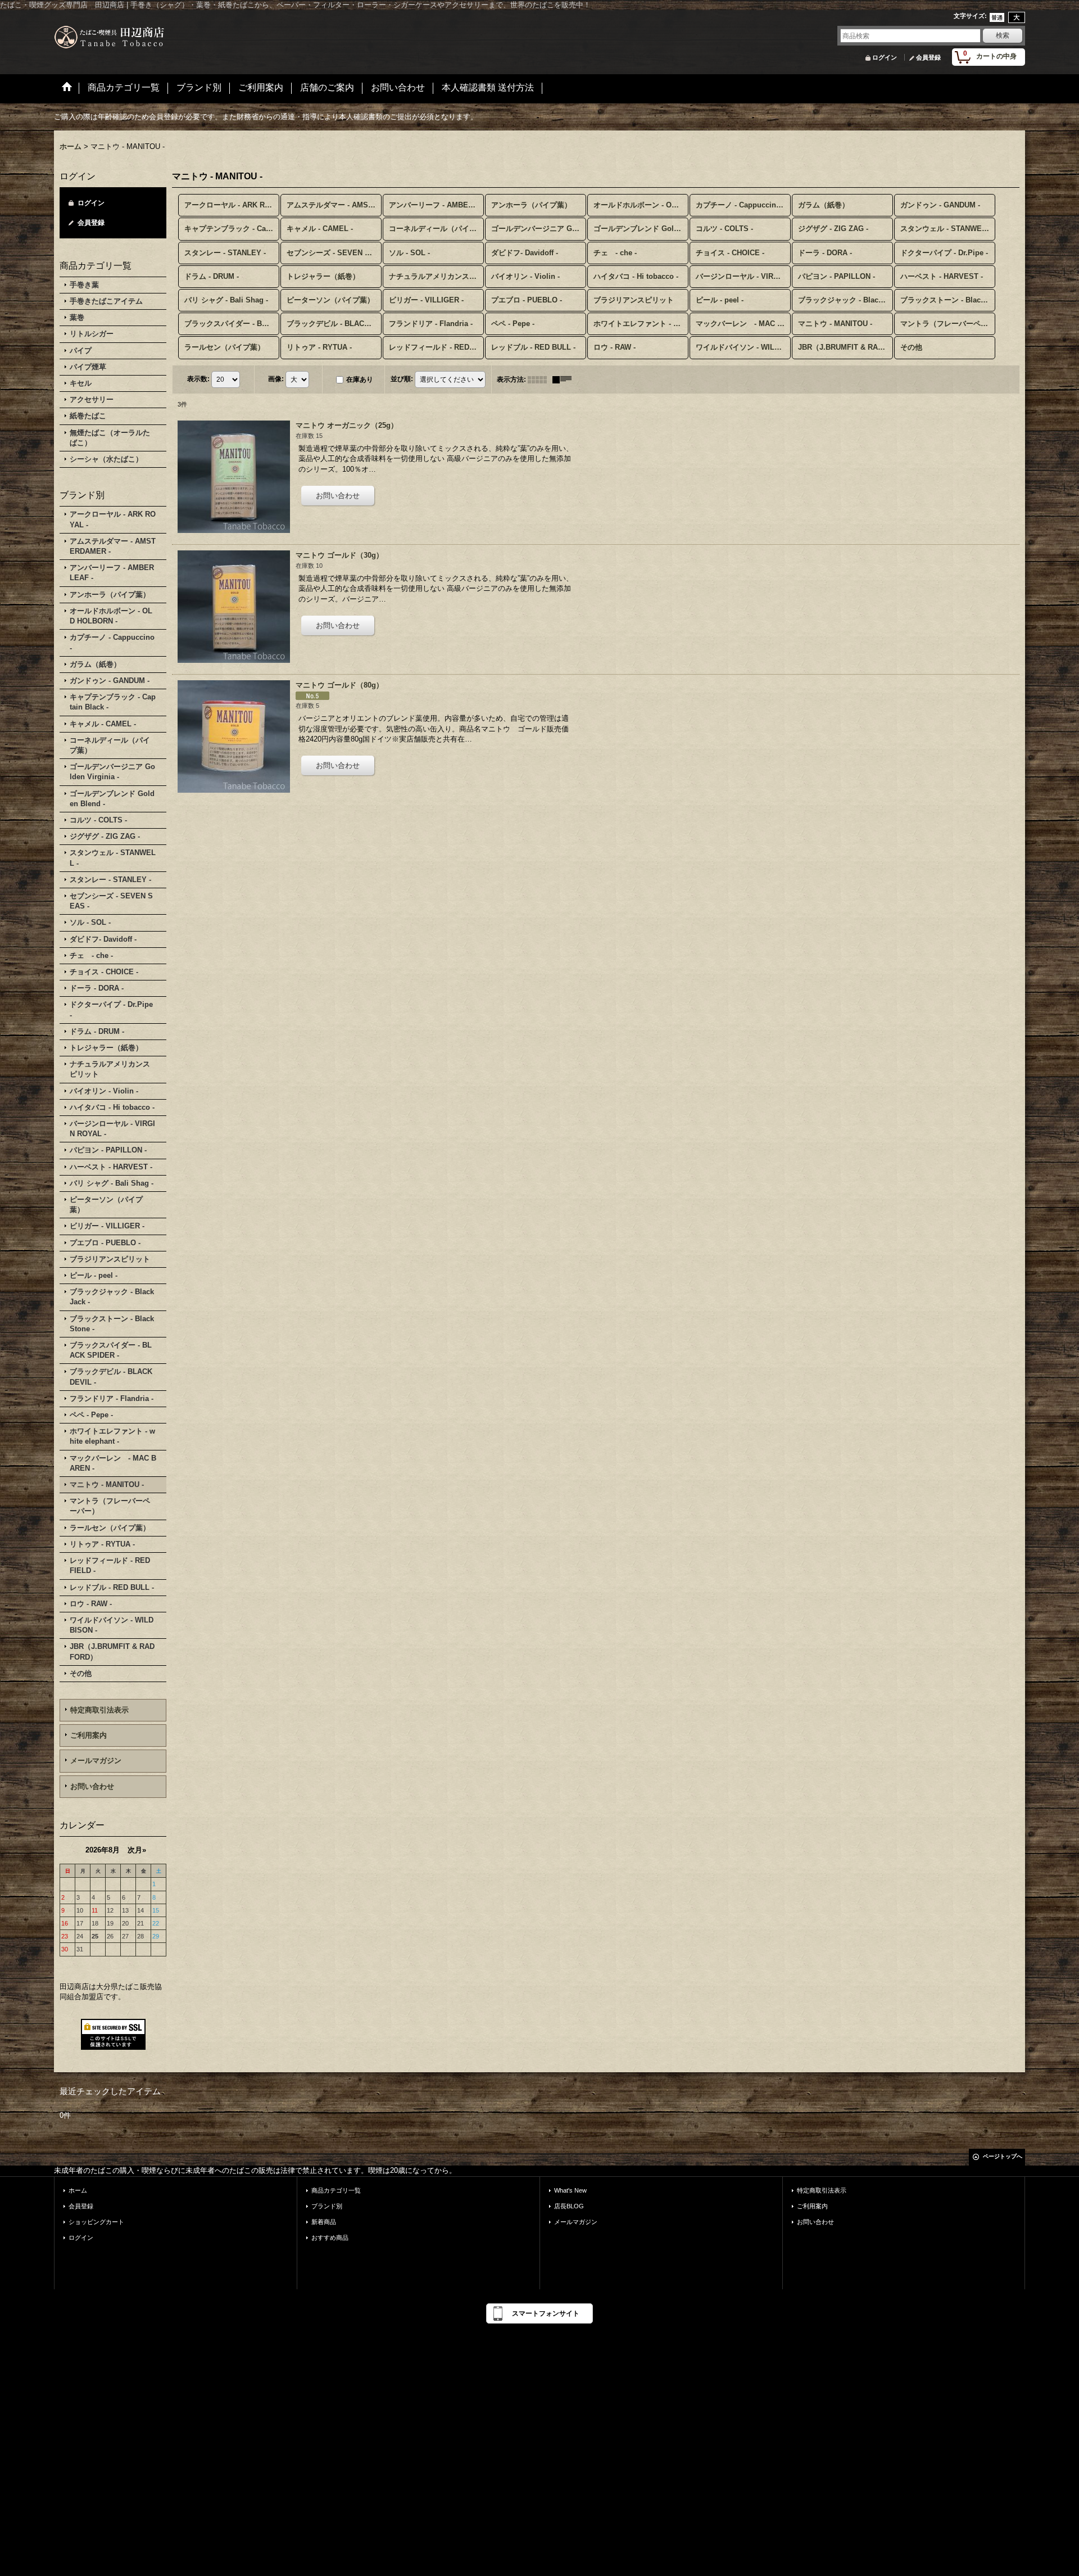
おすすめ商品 (330, 2238)
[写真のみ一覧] (540, 379)
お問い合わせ (92, 1786)
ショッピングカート (96, 2222)
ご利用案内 (89, 1735)
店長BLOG (569, 2206)
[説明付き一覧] (565, 379)
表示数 (198, 379)
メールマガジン (96, 1761)
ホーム (78, 2190)
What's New (570, 2190)
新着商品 (324, 2222)
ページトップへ (1003, 2156)
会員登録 (928, 57)
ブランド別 (327, 2206)
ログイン (885, 57)
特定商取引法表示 (99, 1710)
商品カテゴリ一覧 (336, 2190)
